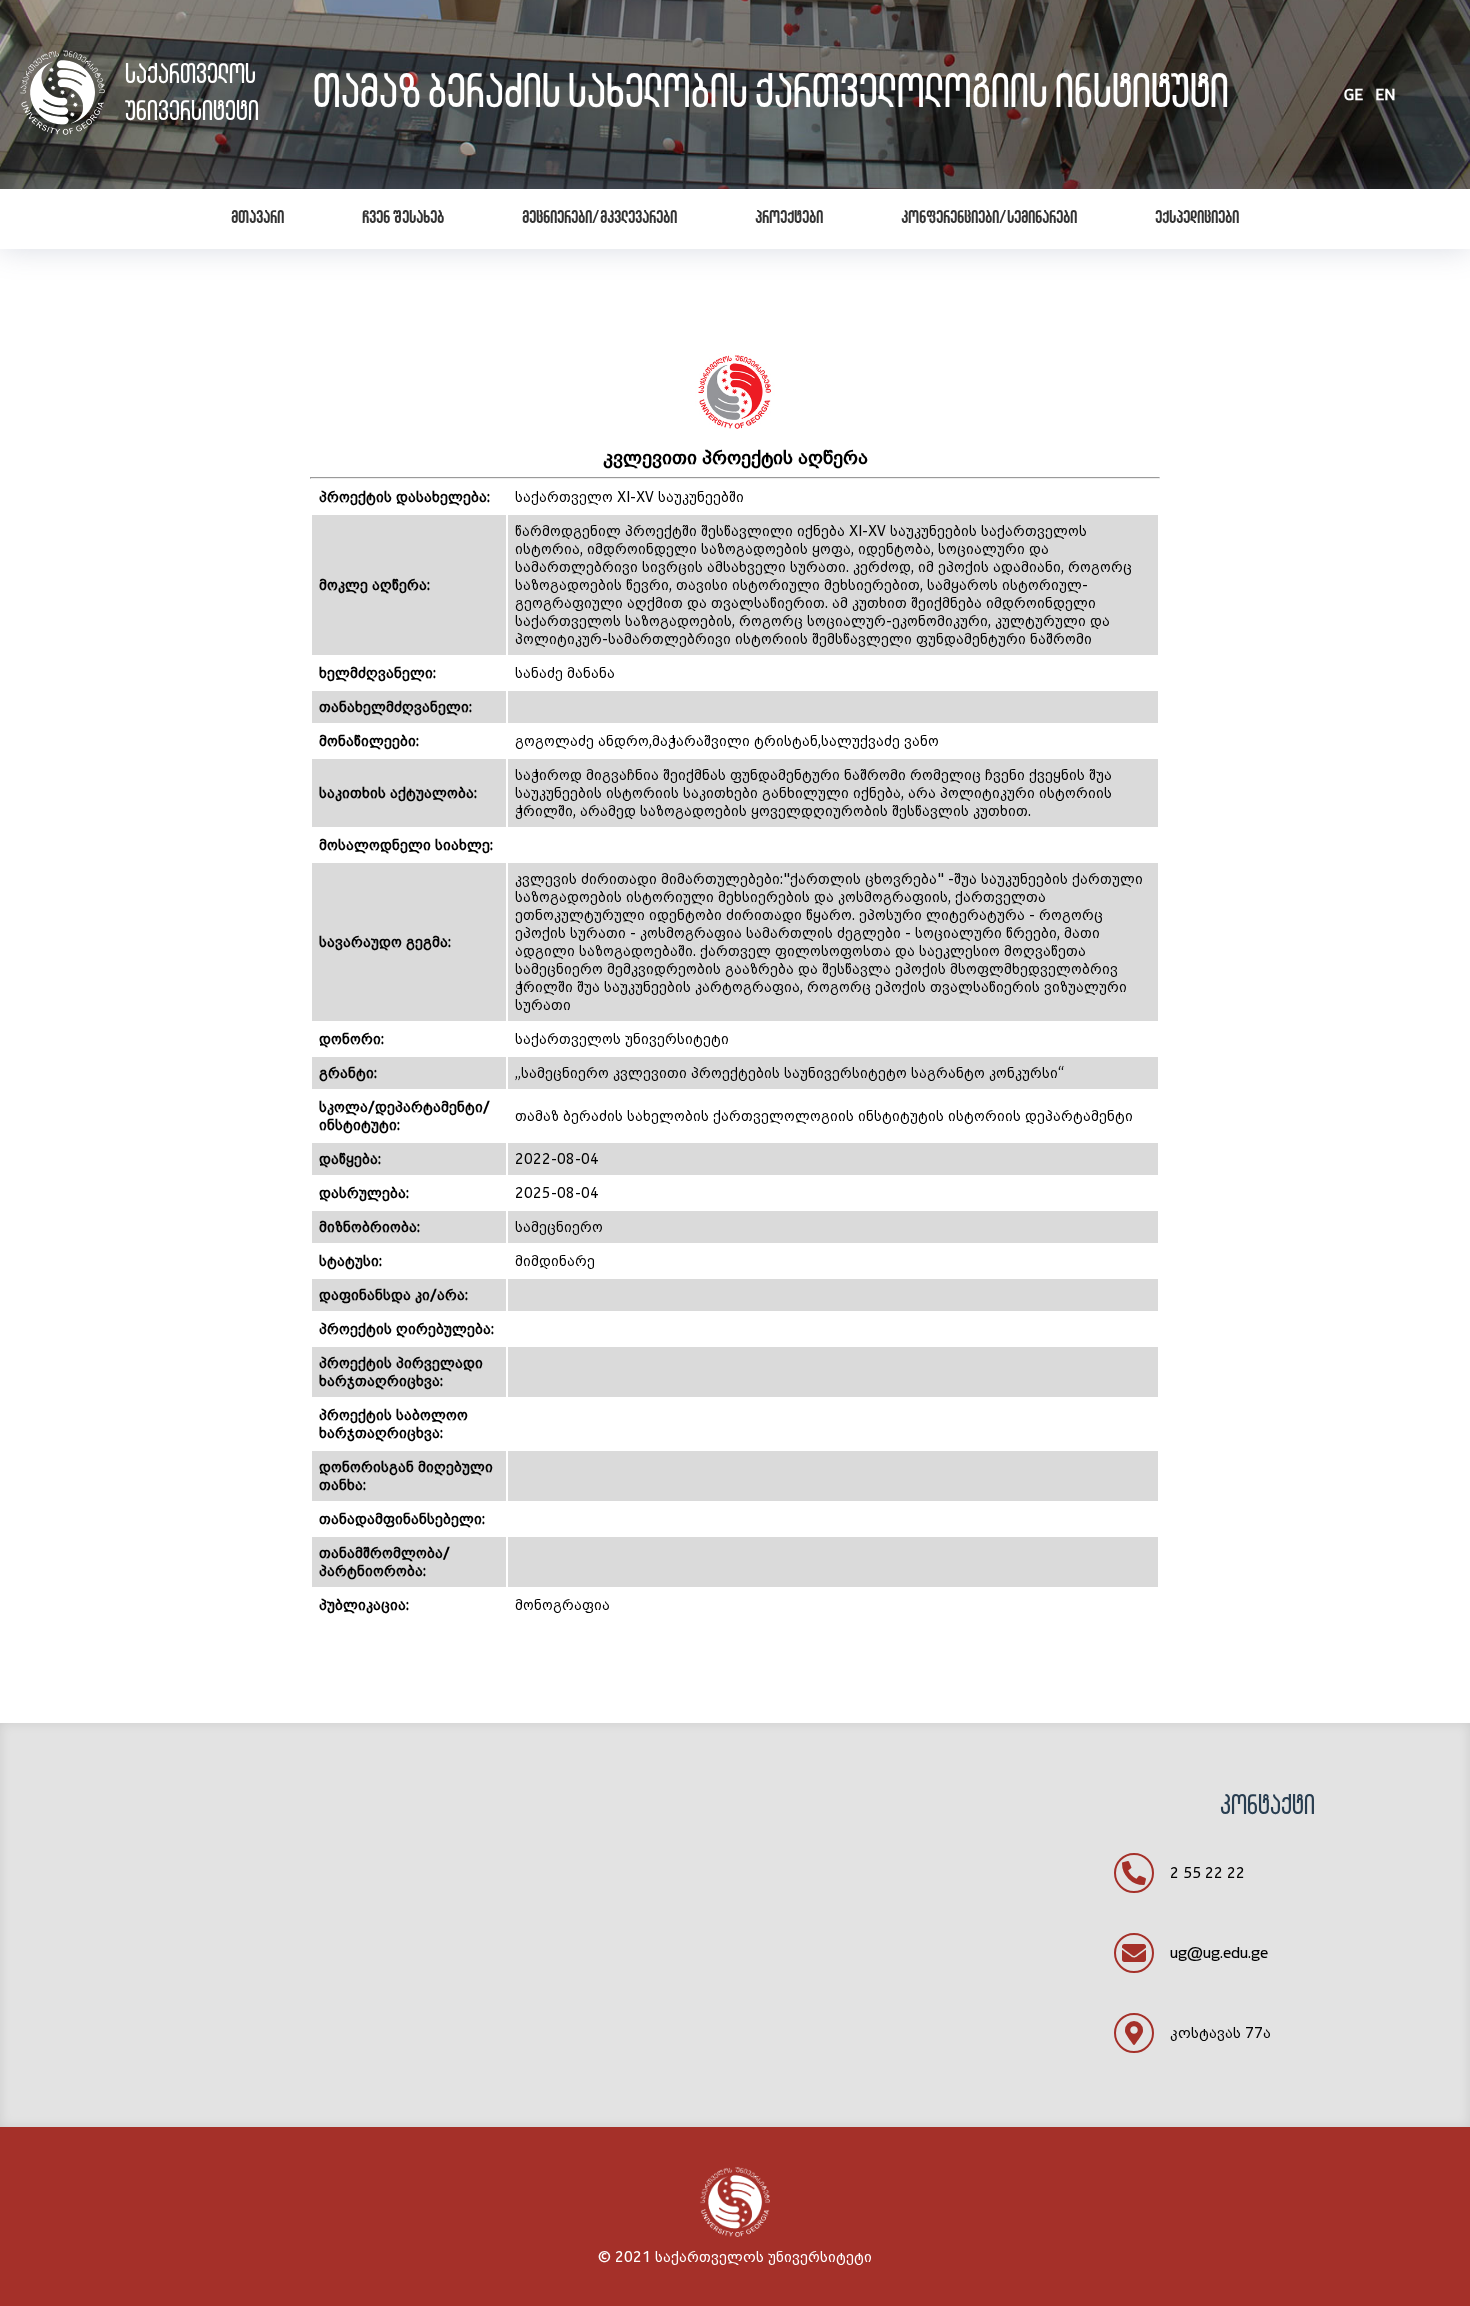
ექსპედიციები (1197, 219)
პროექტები (789, 219)
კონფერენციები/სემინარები (989, 219)
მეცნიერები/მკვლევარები (599, 219)
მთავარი (257, 219)
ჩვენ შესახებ (403, 219)
